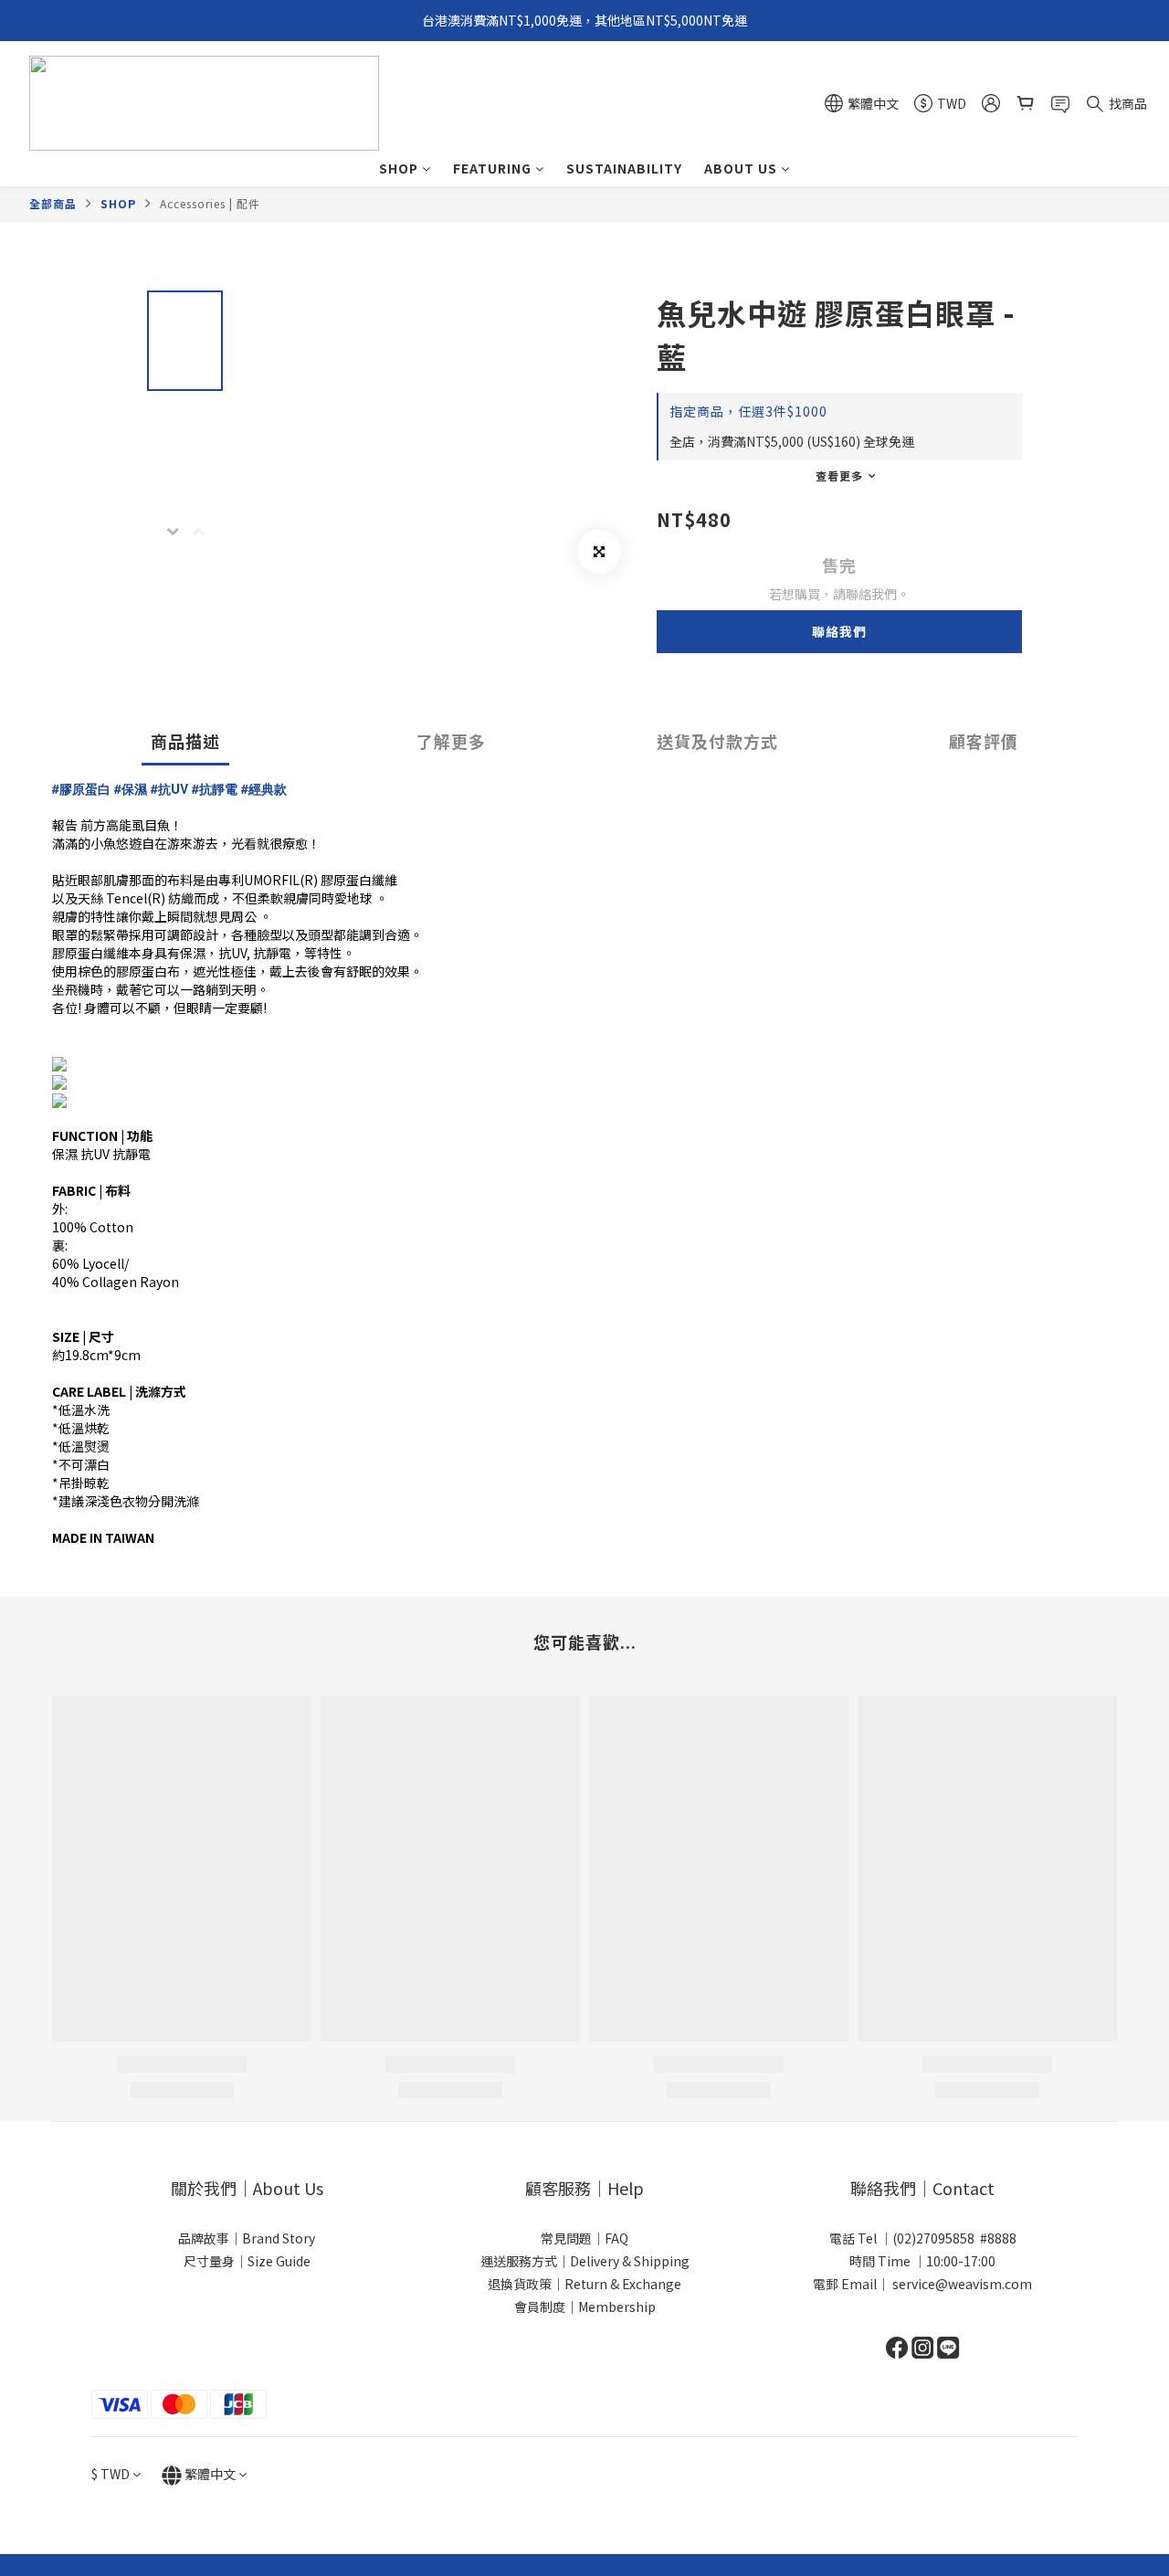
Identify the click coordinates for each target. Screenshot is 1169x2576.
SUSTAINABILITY (624, 168)
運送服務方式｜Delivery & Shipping (585, 2261)
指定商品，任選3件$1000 (748, 411)
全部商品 (53, 203)
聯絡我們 (839, 631)
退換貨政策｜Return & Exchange (584, 2284)
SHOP (399, 168)
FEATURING (492, 168)
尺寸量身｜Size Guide (247, 2261)
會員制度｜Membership (585, 2307)
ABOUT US (741, 168)
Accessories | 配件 (210, 203)
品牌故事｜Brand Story (247, 2238)
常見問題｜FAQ (584, 2238)
